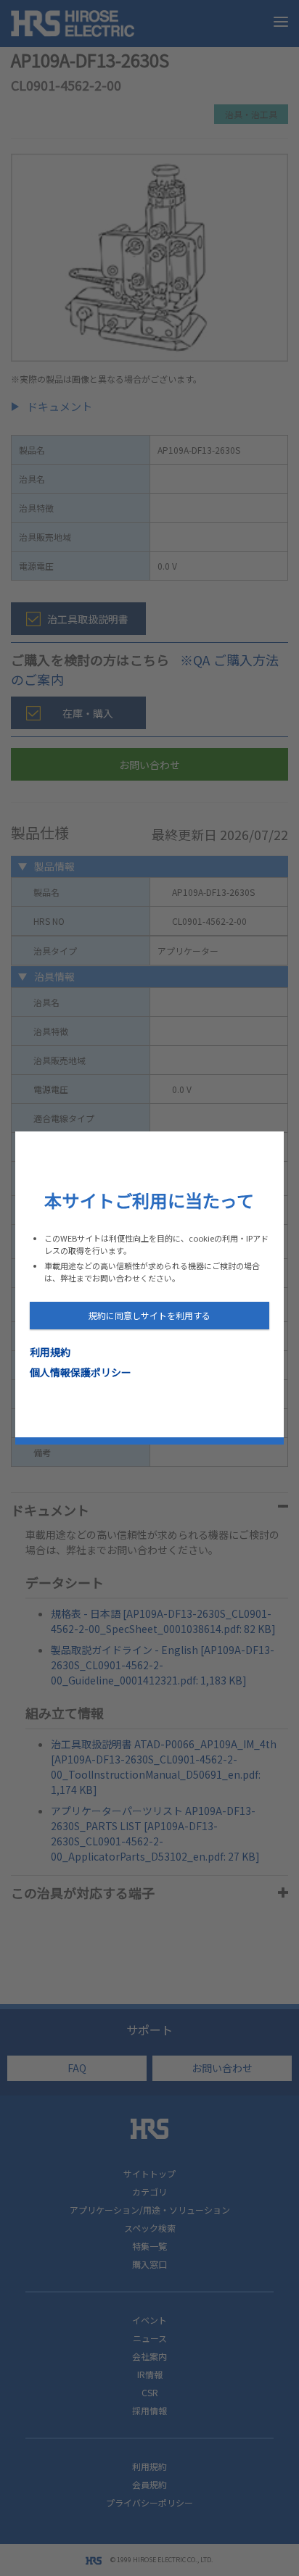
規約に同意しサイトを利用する (149, 1315)
